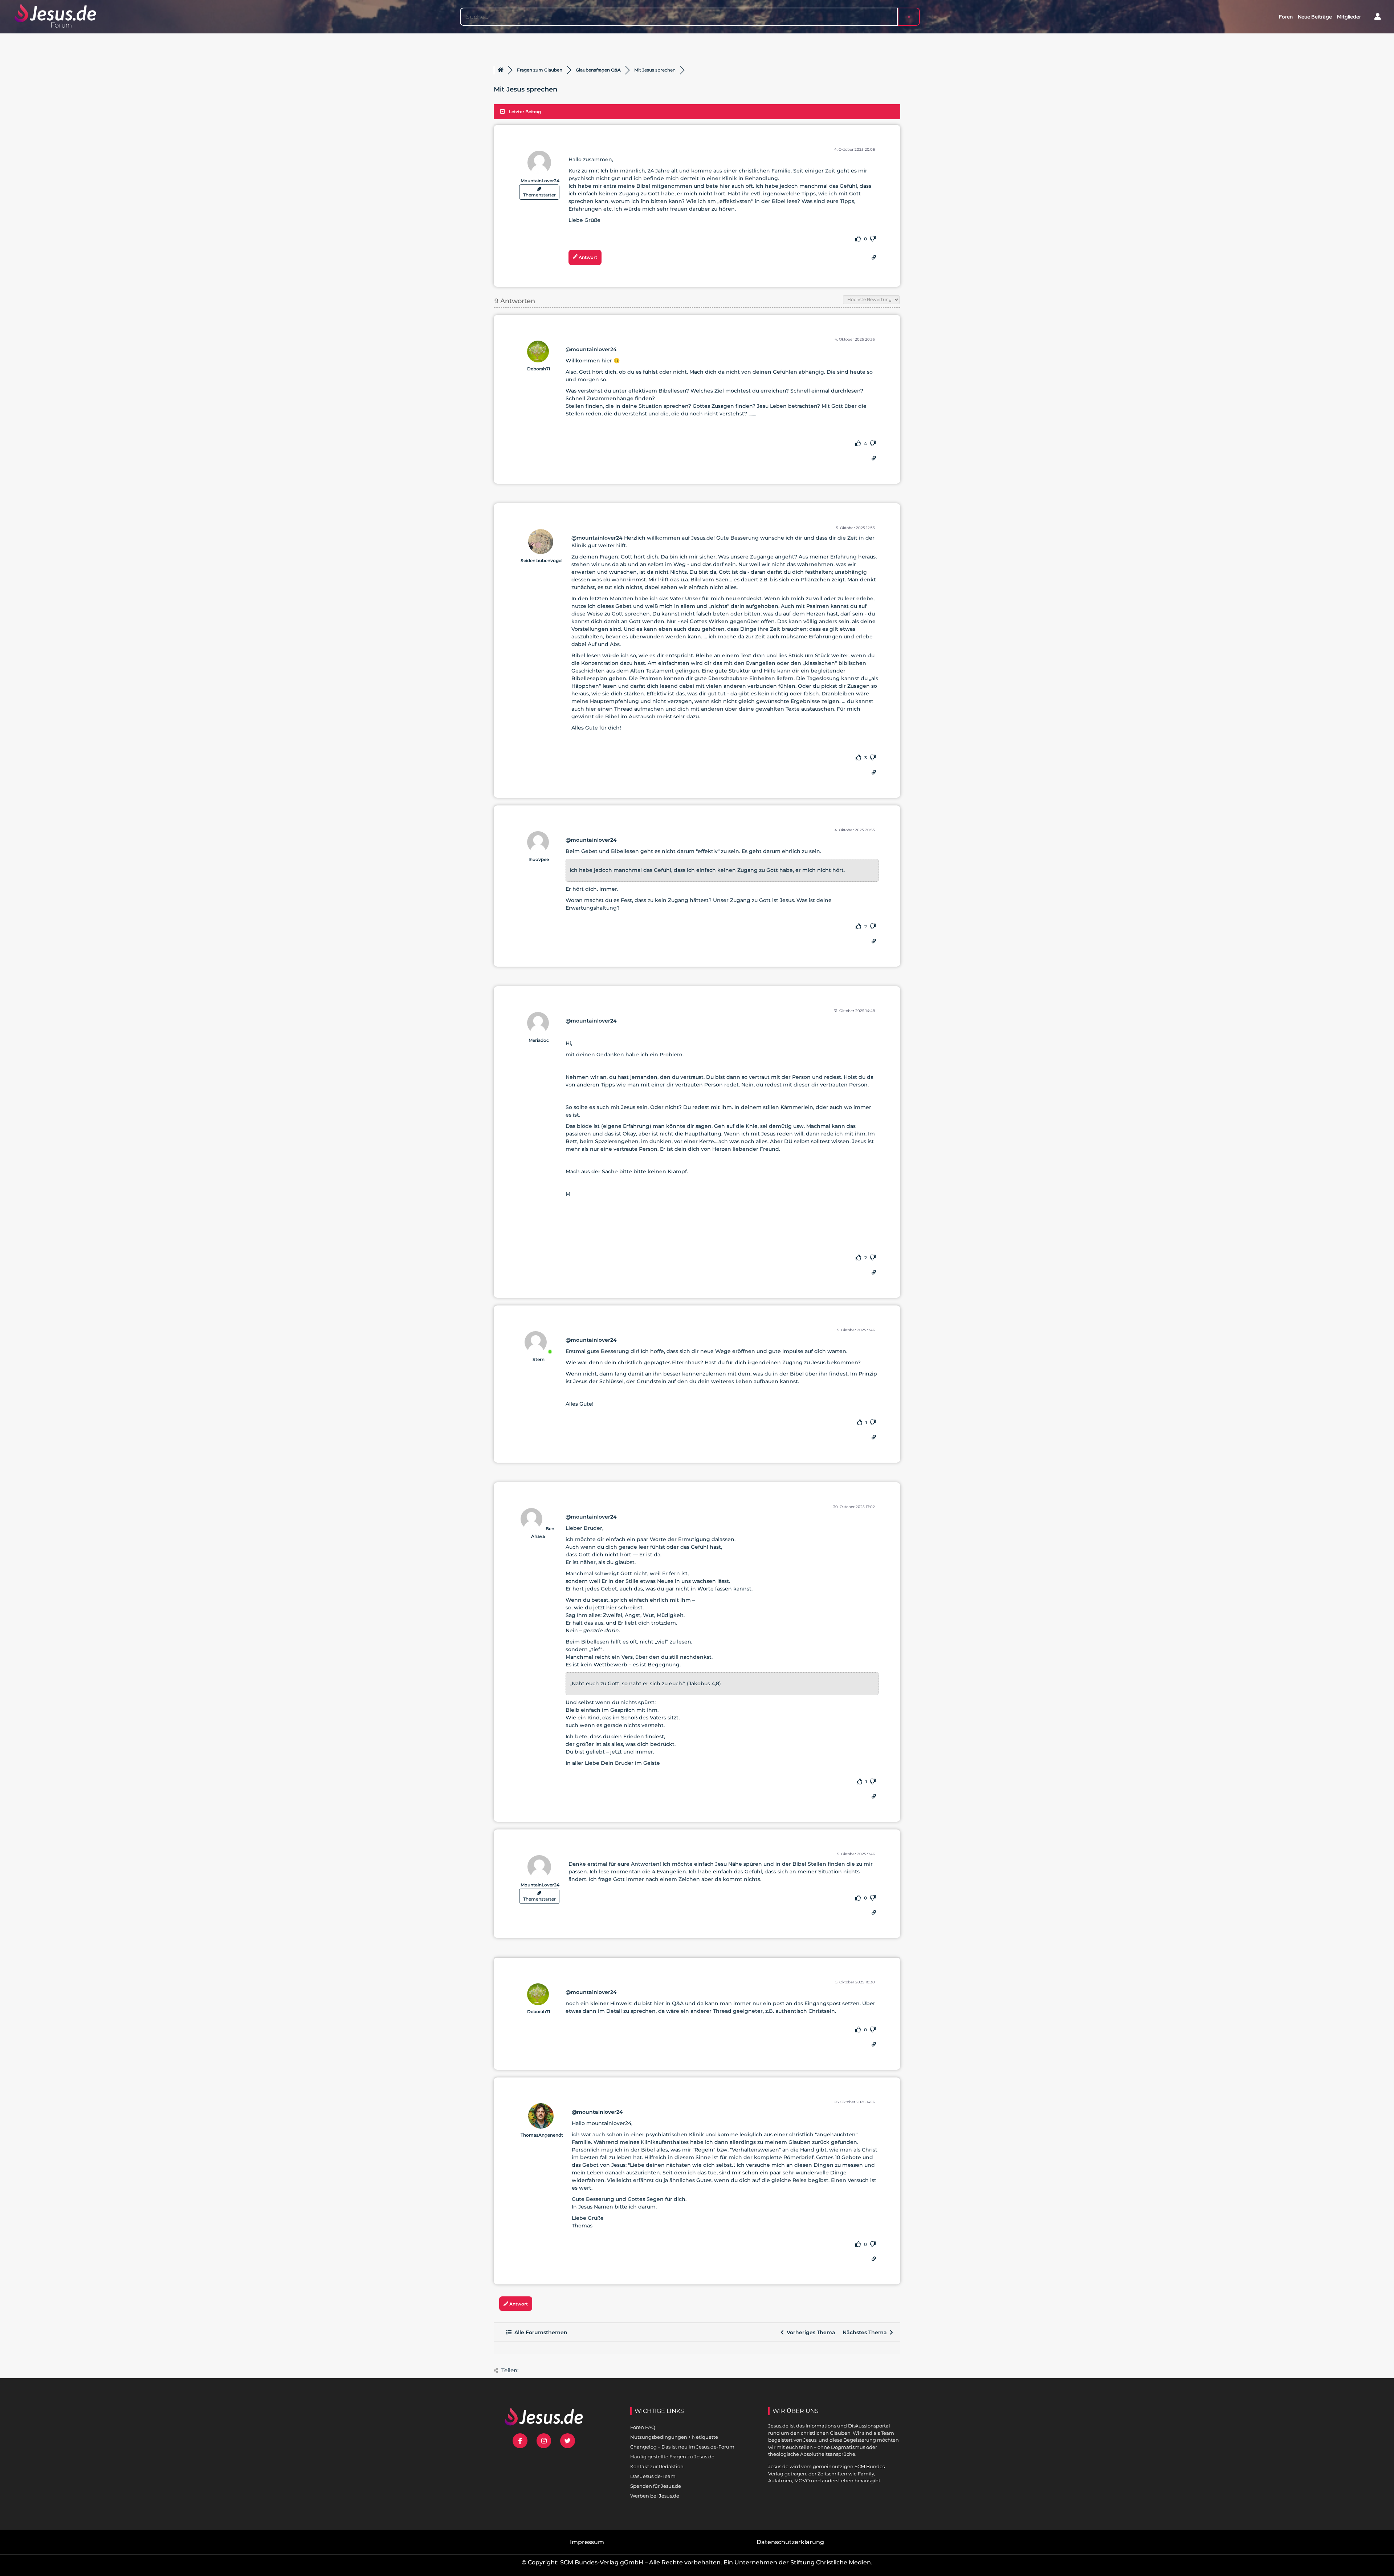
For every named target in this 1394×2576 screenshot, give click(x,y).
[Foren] (501, 70)
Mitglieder (1349, 17)
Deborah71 (539, 369)
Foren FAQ (643, 2427)
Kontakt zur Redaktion (657, 2466)
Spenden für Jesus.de (656, 2486)
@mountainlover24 (591, 349)
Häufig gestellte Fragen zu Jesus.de (672, 2457)
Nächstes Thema (866, 2332)
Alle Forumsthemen (539, 2332)
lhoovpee (539, 859)
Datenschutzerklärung (790, 2542)
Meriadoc (539, 1040)
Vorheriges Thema (810, 2332)
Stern (539, 1359)
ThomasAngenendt (542, 2135)
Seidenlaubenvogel (541, 560)
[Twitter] (568, 2441)
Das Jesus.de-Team (653, 2476)
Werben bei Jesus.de (655, 2496)
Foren (1286, 17)
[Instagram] (544, 2441)
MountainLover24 (540, 181)
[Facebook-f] (520, 2441)
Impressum (587, 2542)
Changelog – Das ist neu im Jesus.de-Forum (682, 2447)
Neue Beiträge (1315, 17)
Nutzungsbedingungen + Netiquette (674, 2437)
